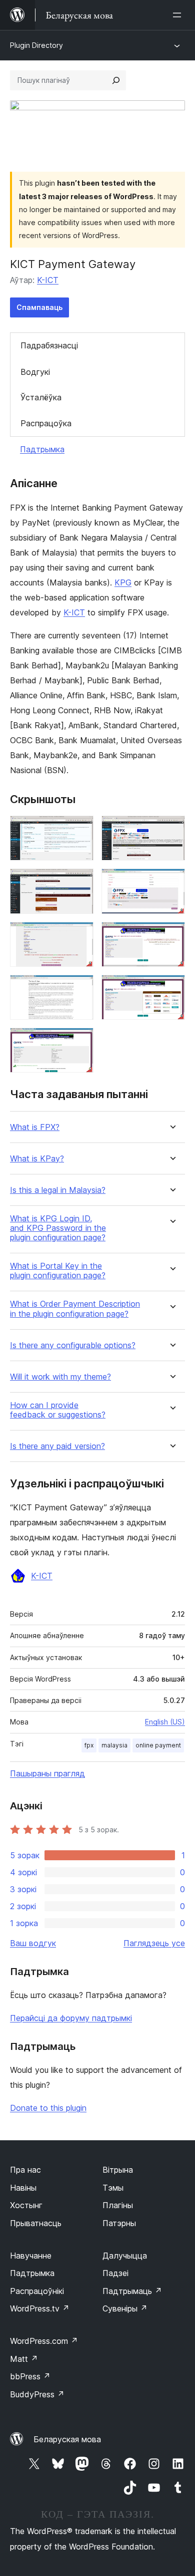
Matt (24, 2359)
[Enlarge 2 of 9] (171, 829)
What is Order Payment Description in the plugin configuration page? (75, 1309)
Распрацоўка (46, 423)
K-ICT (48, 280)
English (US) (165, 1722)
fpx (89, 1745)
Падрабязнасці (49, 345)
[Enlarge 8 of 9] (171, 988)
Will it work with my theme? (60, 1377)
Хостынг (26, 2205)
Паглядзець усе (154, 1943)
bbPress (30, 2376)
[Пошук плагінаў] (116, 80)
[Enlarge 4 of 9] (171, 882)
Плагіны (118, 2205)
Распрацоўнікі (37, 2291)
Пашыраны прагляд (47, 1773)
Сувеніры (125, 2308)
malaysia (114, 1745)
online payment (158, 1745)
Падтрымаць (132, 2291)
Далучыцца (125, 2256)
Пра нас (25, 2170)
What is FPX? (35, 1127)
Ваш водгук (33, 1943)
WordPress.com (44, 2341)
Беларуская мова (67, 2439)
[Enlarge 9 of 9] (80, 1041)
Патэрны (119, 2223)
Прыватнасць (36, 2223)
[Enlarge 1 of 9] (80, 829)
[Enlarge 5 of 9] (80, 935)
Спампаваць (39, 307)
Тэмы (113, 2188)
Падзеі (115, 2273)
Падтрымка (42, 449)
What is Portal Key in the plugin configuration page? (58, 1271)
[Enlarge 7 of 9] (80, 988)
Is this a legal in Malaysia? (58, 1190)
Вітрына (118, 2170)
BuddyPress (37, 2394)
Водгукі (35, 372)
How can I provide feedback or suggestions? (58, 1410)
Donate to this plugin (48, 2108)
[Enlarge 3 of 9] (80, 882)
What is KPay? (37, 1159)
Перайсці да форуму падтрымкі (71, 2018)
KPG (123, 582)
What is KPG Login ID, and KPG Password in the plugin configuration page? (58, 1228)
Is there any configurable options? (73, 1345)
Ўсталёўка (41, 397)
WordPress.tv (40, 2308)
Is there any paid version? (57, 1446)
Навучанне (31, 2256)
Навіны (23, 2188)
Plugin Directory (36, 45)
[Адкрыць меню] (179, 15)
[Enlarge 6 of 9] (171, 935)
